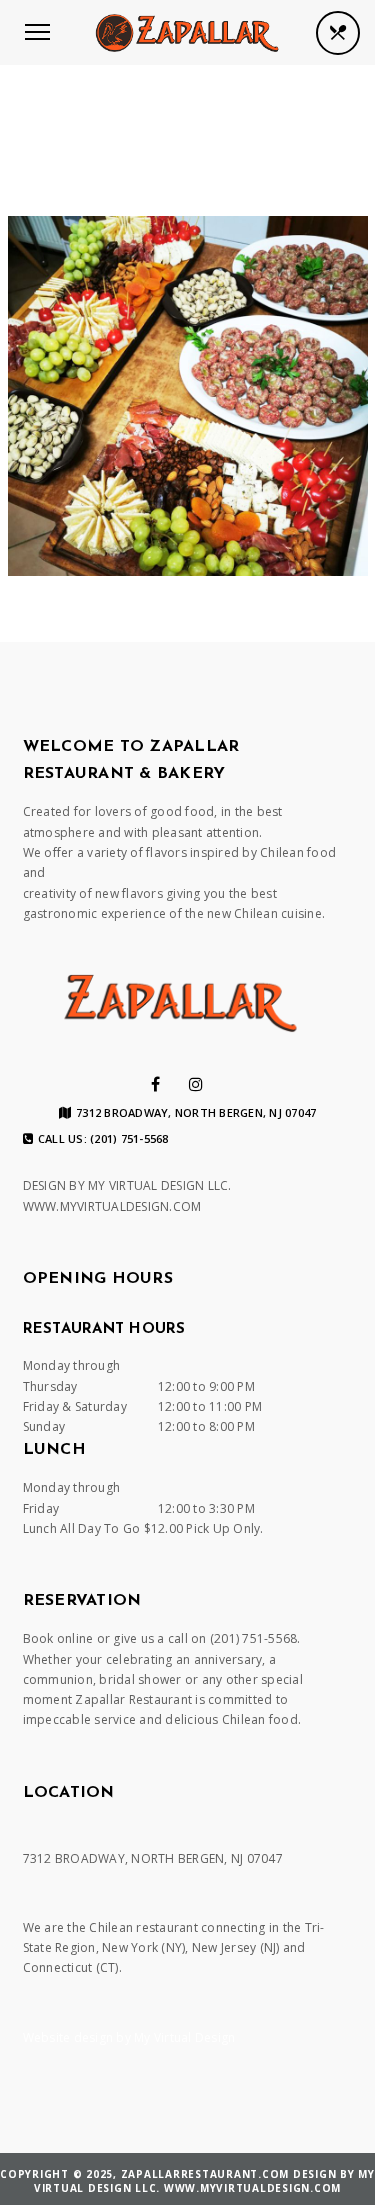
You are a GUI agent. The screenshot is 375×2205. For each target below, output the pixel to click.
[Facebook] (155, 1084)
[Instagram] (196, 1084)
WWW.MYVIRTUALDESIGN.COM (112, 1206)
